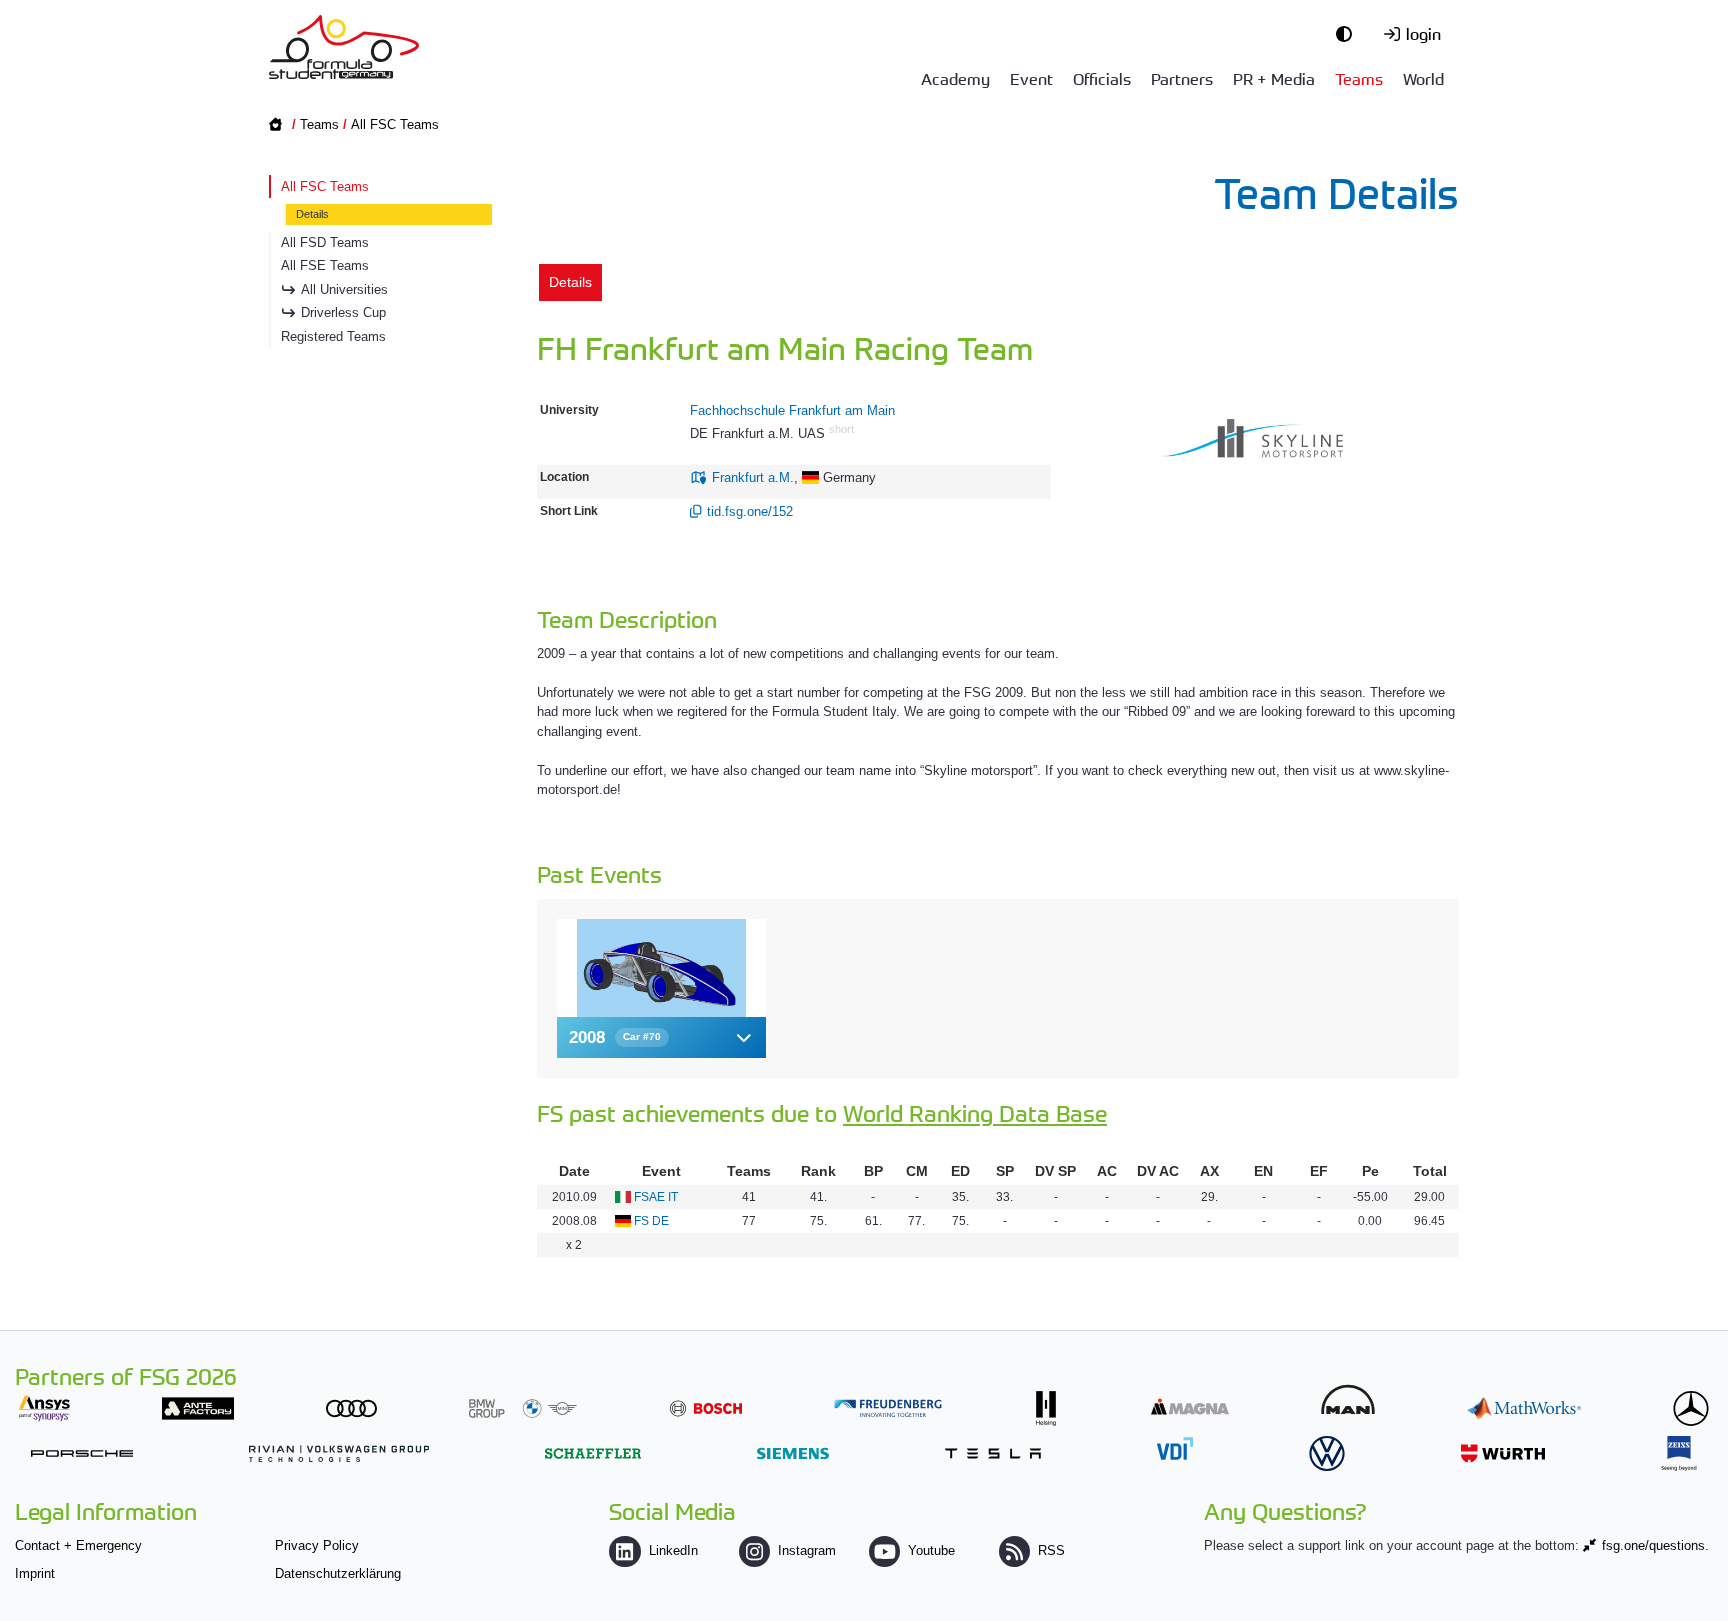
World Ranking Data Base (975, 1112)
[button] (661, 1037)
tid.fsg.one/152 (750, 511)
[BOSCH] (706, 1408)
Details (312, 214)
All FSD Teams (325, 242)
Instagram (807, 1550)
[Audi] (351, 1408)
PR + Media (1274, 78)
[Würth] (1503, 1453)
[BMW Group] (523, 1408)
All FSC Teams (395, 124)
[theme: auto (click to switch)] (1349, 33)
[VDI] (1175, 1448)
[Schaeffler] (593, 1453)
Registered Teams (333, 336)
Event (1031, 78)
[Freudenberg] (888, 1408)
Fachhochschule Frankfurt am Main (792, 410)
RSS (1051, 1550)
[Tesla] (993, 1453)
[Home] (344, 47)
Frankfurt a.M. (753, 477)
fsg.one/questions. (1655, 1545)
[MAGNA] (1190, 1406)
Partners (1182, 78)
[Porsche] (82, 1453)
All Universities (344, 289)
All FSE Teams (325, 265)
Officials (1102, 78)
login (1423, 33)
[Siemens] (793, 1453)
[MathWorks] (1524, 1408)
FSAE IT (656, 1197)
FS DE (651, 1221)
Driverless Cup (343, 312)
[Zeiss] (1679, 1453)
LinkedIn (673, 1550)
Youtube (931, 1550)
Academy (955, 78)
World (1423, 78)
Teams (1359, 78)
